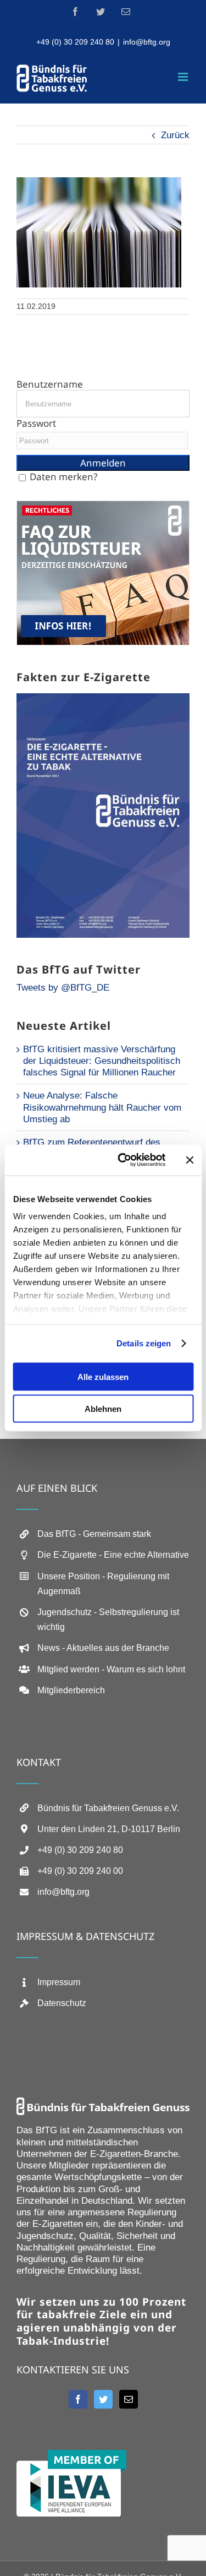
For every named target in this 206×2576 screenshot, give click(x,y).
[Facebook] (78, 2399)
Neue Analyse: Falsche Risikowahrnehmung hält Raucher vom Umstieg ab (102, 1107)
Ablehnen (103, 1409)
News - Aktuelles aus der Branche (103, 1648)
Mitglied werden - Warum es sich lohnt (111, 1669)
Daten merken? (63, 477)
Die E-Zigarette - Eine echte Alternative (113, 1555)
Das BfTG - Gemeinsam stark (94, 1534)
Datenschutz (62, 2003)
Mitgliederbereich (71, 1690)
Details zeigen (144, 1343)
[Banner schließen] (190, 1160)
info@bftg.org (147, 42)
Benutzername (50, 384)
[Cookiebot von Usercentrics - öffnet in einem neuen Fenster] (123, 1160)
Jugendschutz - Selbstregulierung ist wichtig (108, 1619)
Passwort (36, 423)
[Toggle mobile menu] (184, 77)
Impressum (59, 1982)
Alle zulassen (103, 1376)
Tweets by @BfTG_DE (63, 988)
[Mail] (129, 2399)
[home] (103, 2103)
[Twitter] (103, 2399)
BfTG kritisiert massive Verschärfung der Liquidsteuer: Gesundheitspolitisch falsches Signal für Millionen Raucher (102, 1061)
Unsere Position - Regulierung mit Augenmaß (103, 1584)
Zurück (175, 135)
